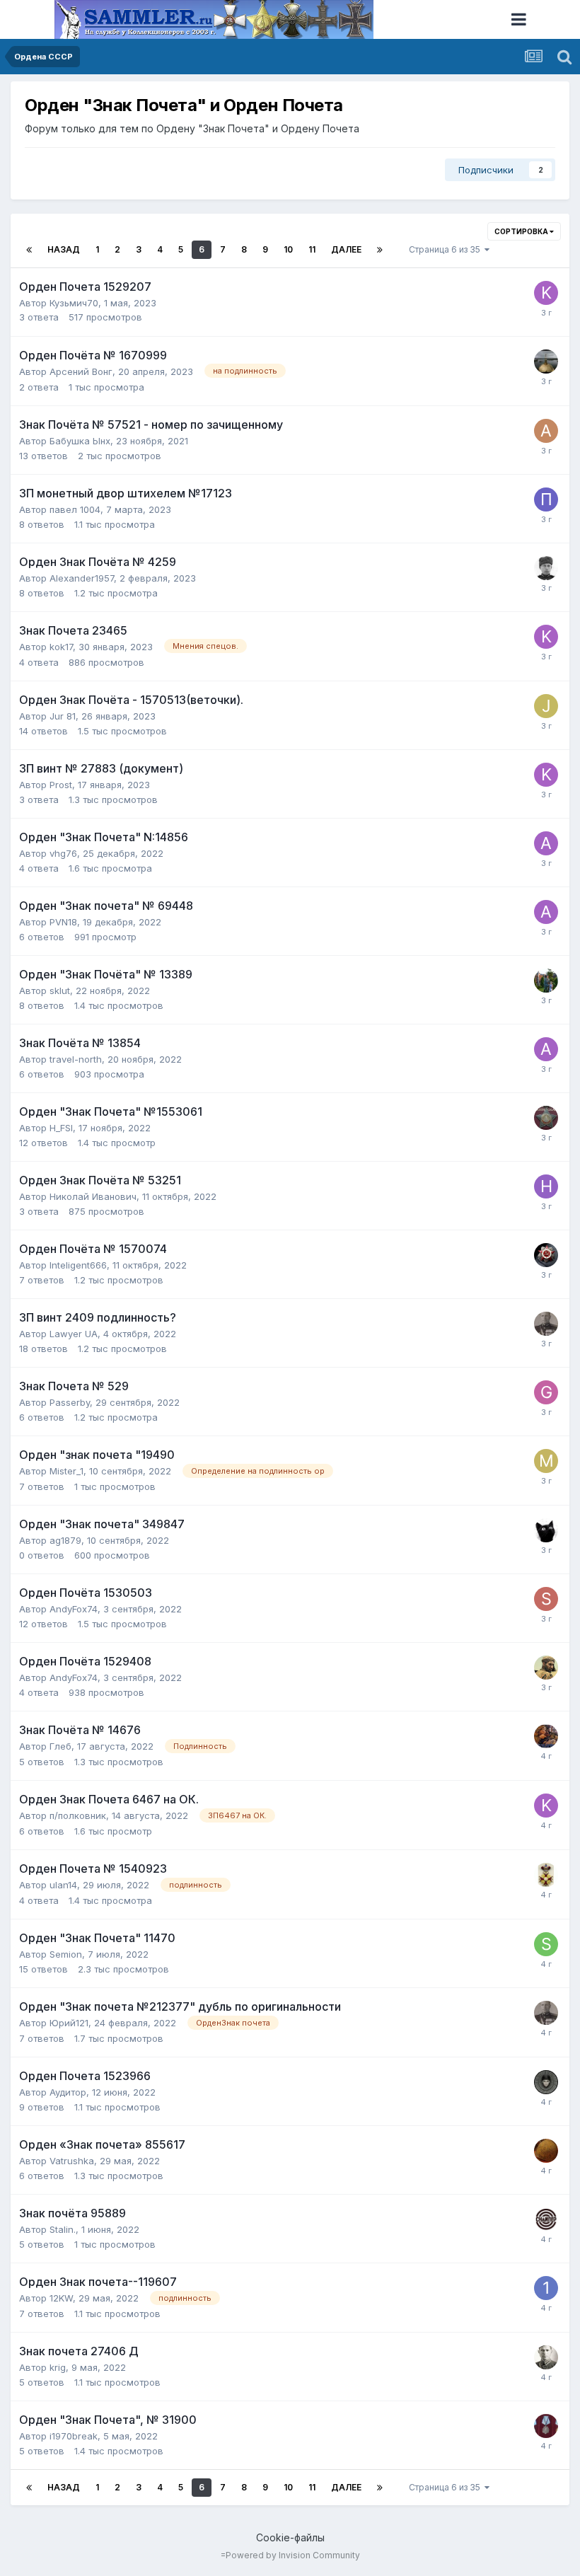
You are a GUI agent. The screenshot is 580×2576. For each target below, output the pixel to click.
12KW (61, 2298)
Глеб (60, 1746)
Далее (346, 249)
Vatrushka (72, 2161)
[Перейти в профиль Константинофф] (546, 1324)
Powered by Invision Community (293, 2555)
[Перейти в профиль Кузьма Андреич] (546, 1255)
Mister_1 (66, 1471)
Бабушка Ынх (80, 441)
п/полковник (78, 1815)
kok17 (61, 647)
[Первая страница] (29, 250)
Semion (66, 1954)
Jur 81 (63, 716)
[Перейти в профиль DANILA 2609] (546, 568)
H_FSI (61, 1128)
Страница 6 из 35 (447, 249)
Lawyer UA (74, 1334)
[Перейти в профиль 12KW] (546, 2288)
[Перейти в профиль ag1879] (546, 1530)
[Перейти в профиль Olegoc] (546, 2151)
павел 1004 (75, 509)
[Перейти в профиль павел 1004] (546, 499)
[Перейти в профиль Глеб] (546, 1736)
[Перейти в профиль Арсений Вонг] (546, 362)
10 (288, 249)
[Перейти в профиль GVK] (546, 1392)
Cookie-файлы (290, 2537)
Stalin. (63, 2229)
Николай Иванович (93, 1196)
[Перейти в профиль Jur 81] (546, 706)
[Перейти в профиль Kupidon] (546, 293)
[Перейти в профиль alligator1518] (546, 843)
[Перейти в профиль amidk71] (546, 431)
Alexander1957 (82, 578)
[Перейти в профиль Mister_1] (546, 1461)
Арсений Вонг (81, 371)
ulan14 (63, 1885)
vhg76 (63, 853)
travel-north (76, 1059)
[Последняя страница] (380, 250)
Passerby (70, 1402)
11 (312, 249)
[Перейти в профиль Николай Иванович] (546, 1186)
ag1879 (65, 1540)
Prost (61, 785)
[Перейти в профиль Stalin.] (546, 2219)
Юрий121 (69, 2023)
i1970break (74, 2436)
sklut (60, 990)
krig (58, 2367)
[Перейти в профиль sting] (546, 1599)
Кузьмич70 (74, 303)
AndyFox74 (74, 1609)
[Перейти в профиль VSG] (546, 1875)
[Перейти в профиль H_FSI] (546, 1118)
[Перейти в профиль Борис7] (546, 2357)
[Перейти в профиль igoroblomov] (546, 981)
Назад (64, 249)
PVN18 (63, 922)
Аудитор (68, 2092)
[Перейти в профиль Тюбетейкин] (546, 1668)
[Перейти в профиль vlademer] (546, 2082)
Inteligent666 (78, 1265)
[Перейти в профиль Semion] (546, 1944)
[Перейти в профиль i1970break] (546, 2426)
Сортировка (522, 231)
